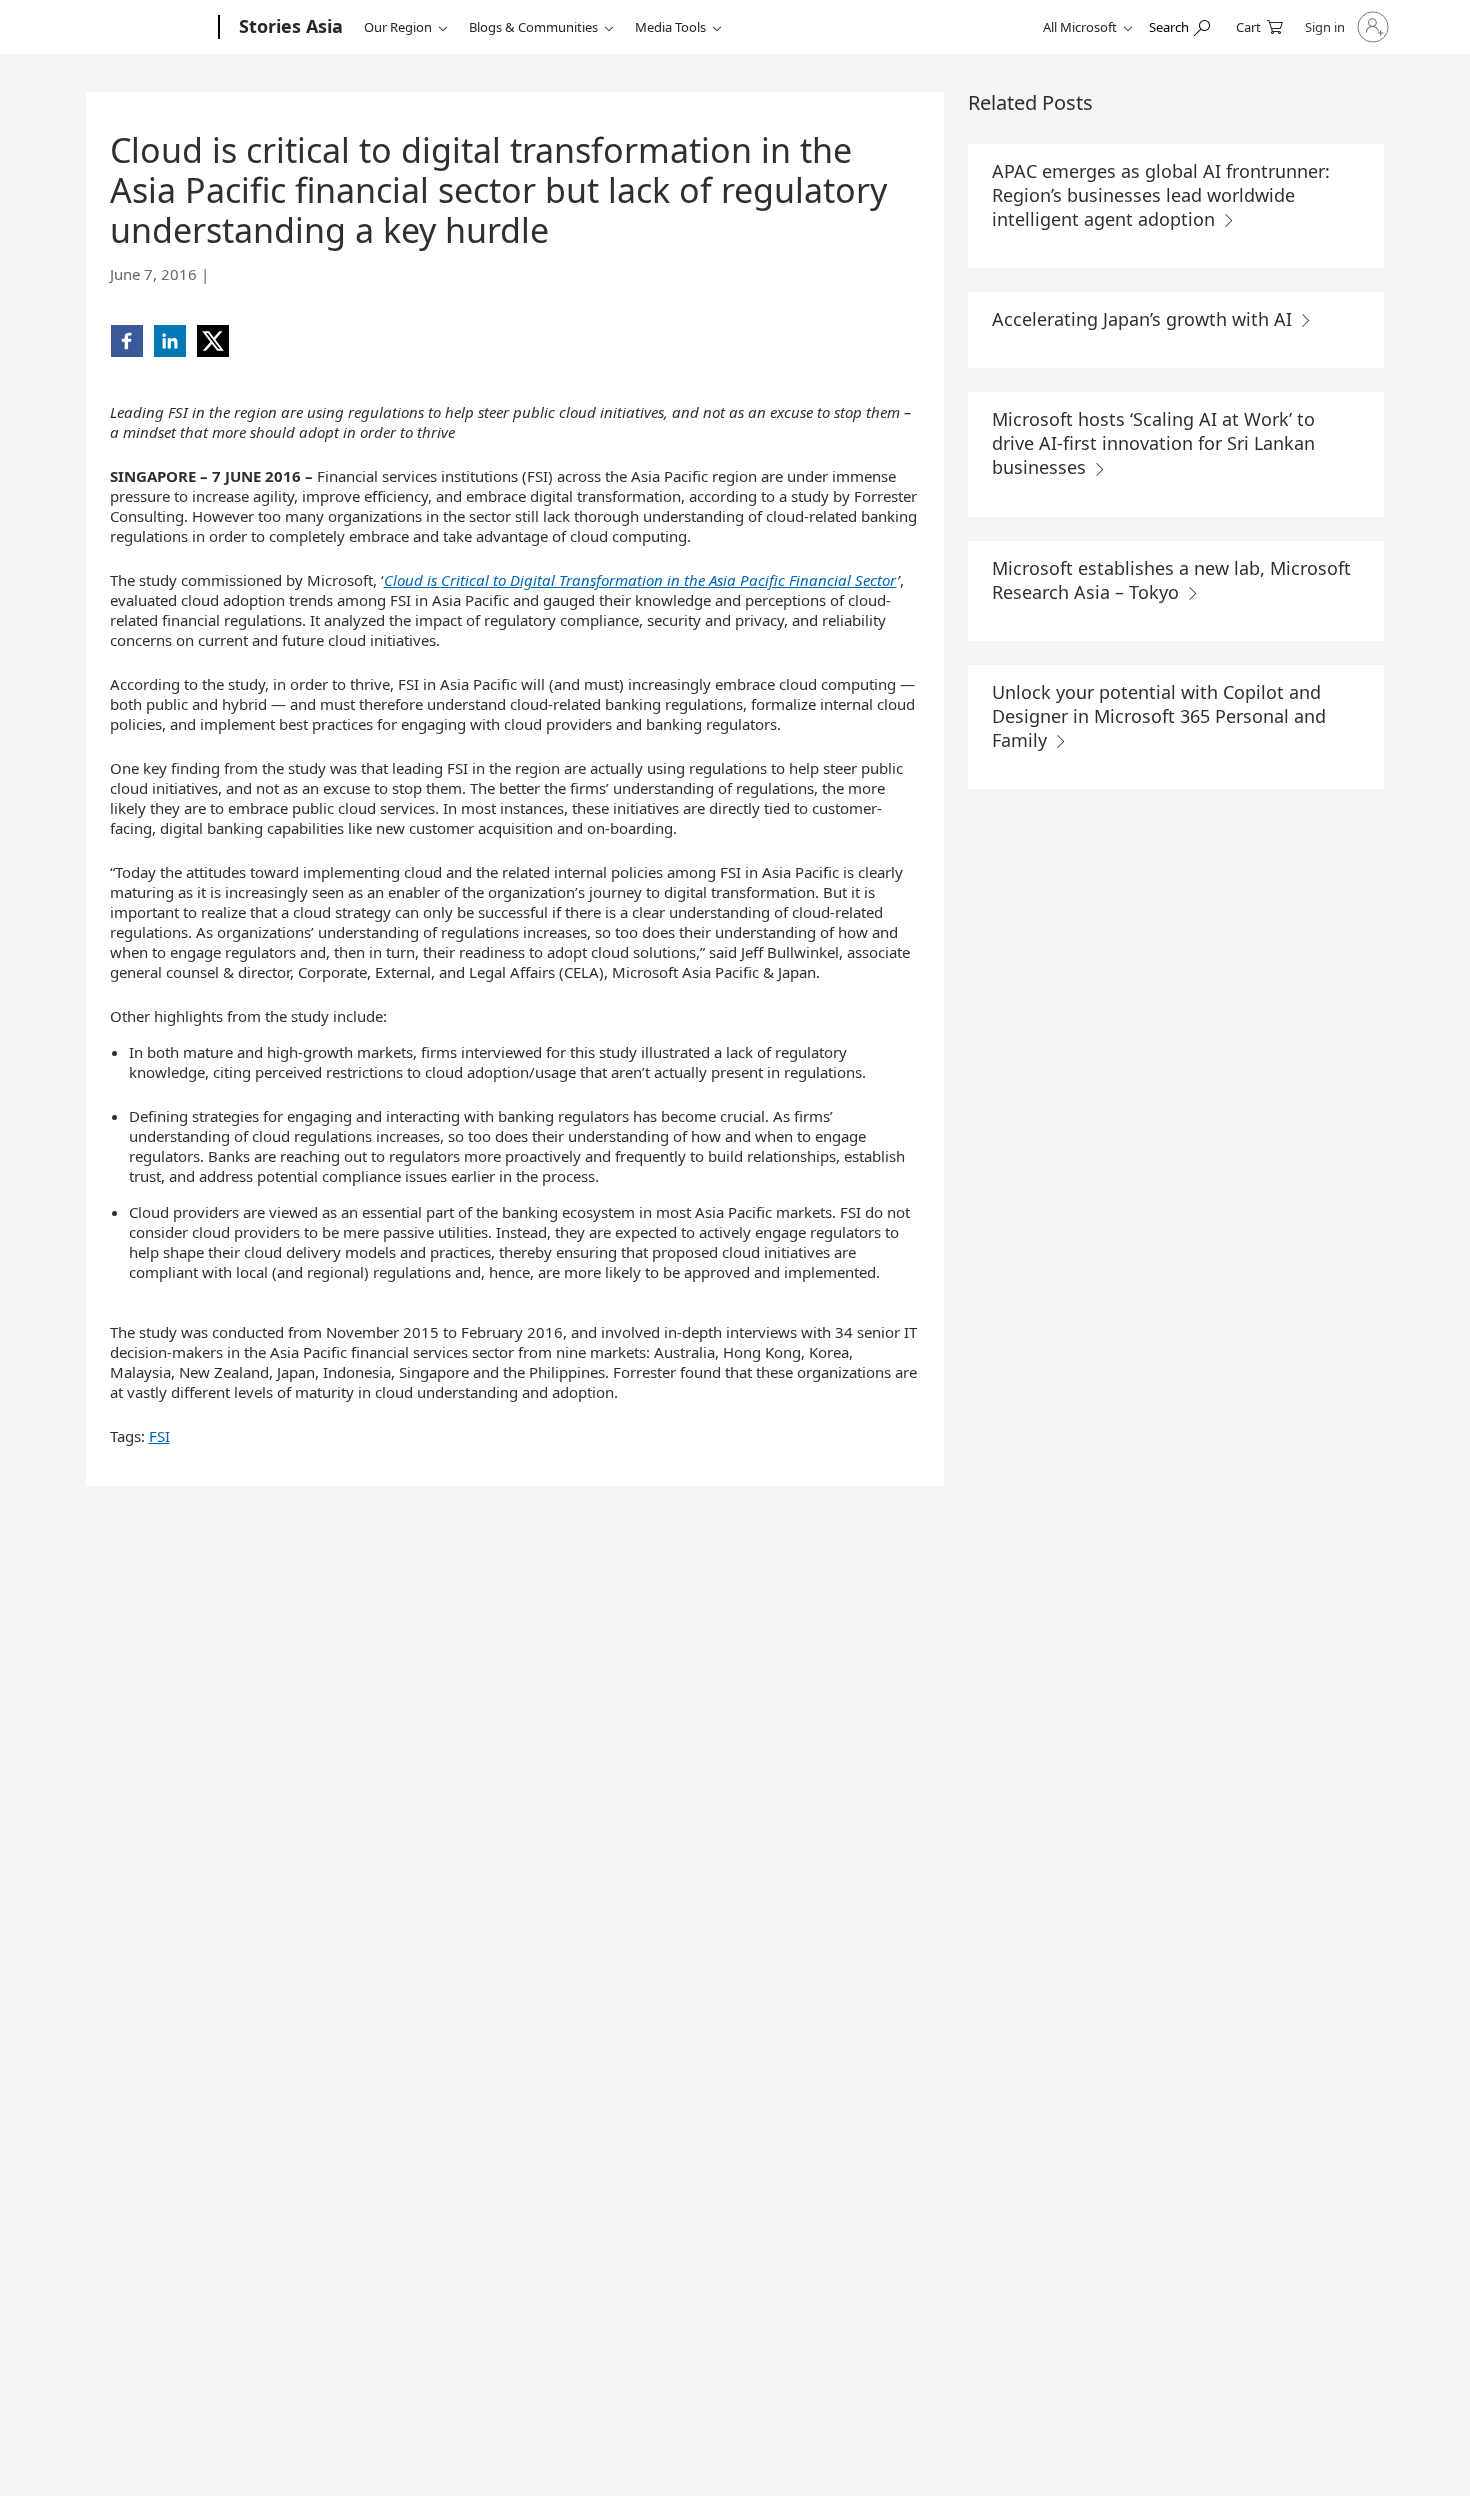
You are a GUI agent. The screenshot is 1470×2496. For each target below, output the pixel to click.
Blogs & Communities (533, 27)
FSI (159, 1436)
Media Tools (670, 27)
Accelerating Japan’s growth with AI (1144, 319)
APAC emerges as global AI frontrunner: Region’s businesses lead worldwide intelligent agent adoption (1161, 195)
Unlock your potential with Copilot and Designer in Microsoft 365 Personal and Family (1159, 716)
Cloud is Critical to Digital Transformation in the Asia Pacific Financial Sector (640, 580)
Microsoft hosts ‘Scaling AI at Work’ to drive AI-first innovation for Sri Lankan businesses (1153, 443)
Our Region (398, 27)
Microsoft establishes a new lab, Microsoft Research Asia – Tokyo (1171, 580)
